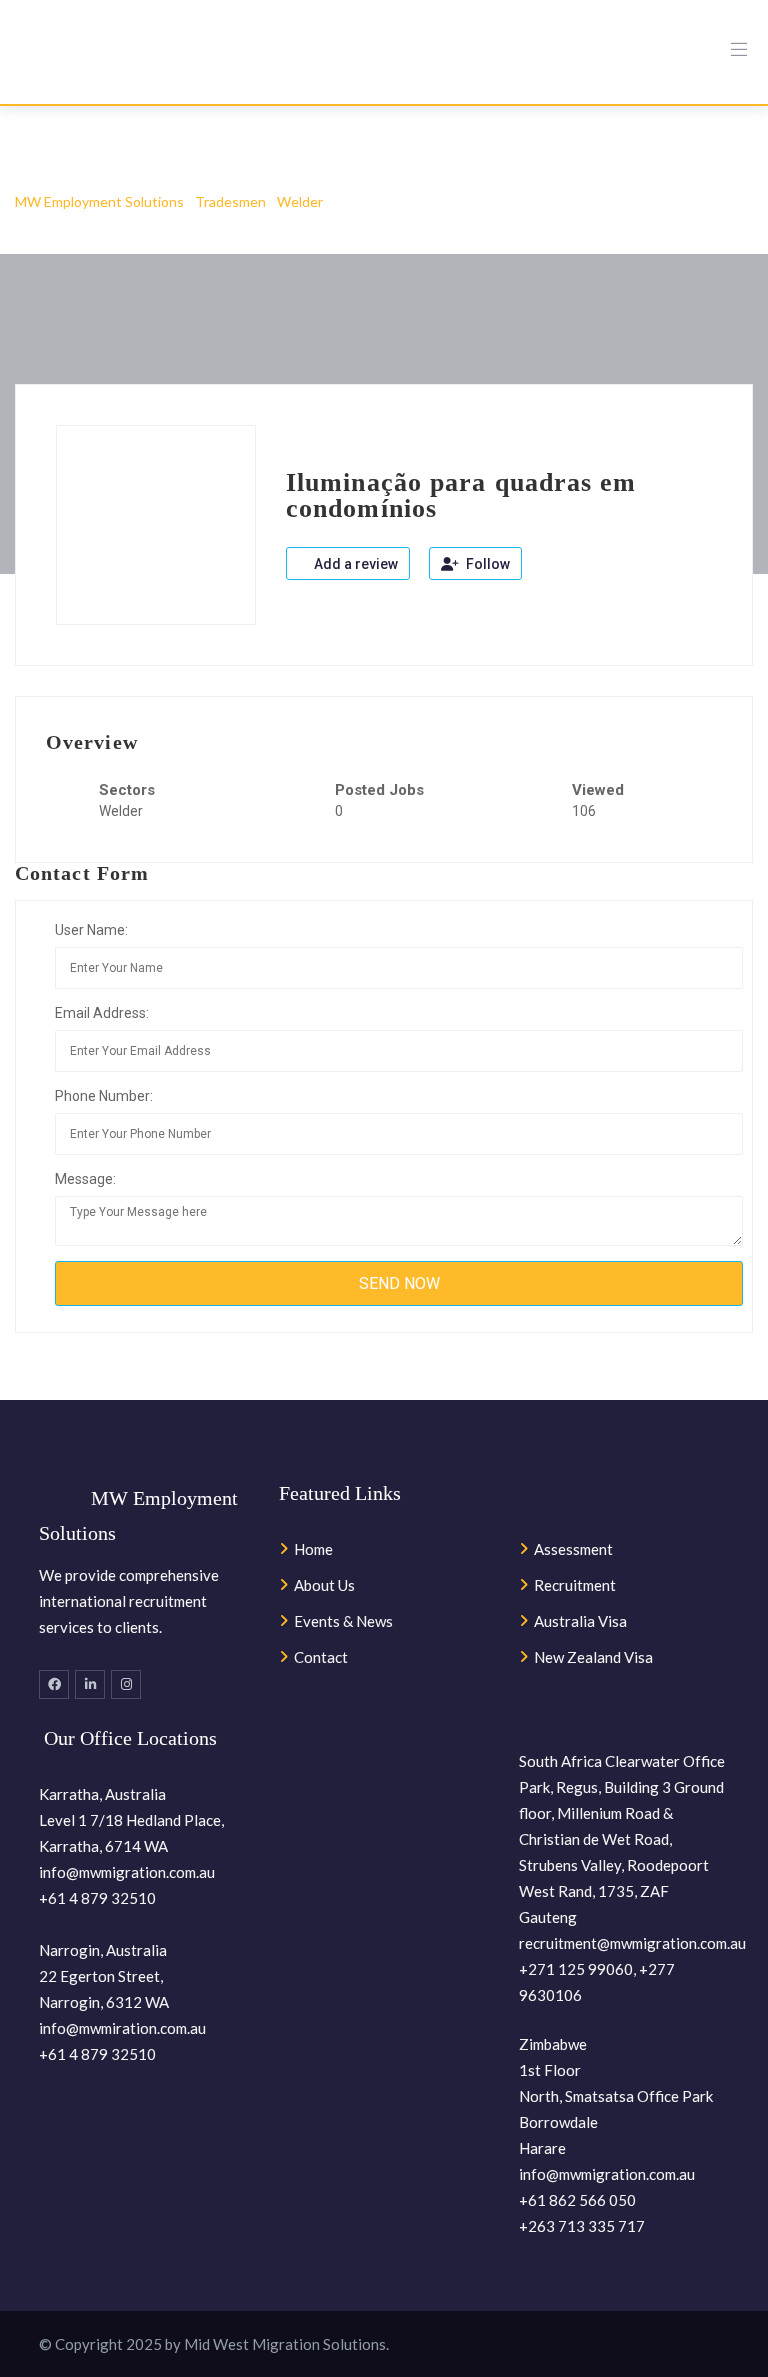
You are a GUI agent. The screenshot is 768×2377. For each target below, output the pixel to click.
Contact (321, 1657)
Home (313, 1549)
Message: (85, 1179)
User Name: (91, 930)
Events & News (343, 1621)
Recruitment (575, 1585)
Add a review (354, 564)
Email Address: (102, 1013)
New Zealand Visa (593, 1657)
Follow (486, 564)
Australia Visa (580, 1621)
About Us (324, 1585)
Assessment (573, 1549)
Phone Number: (104, 1096)
